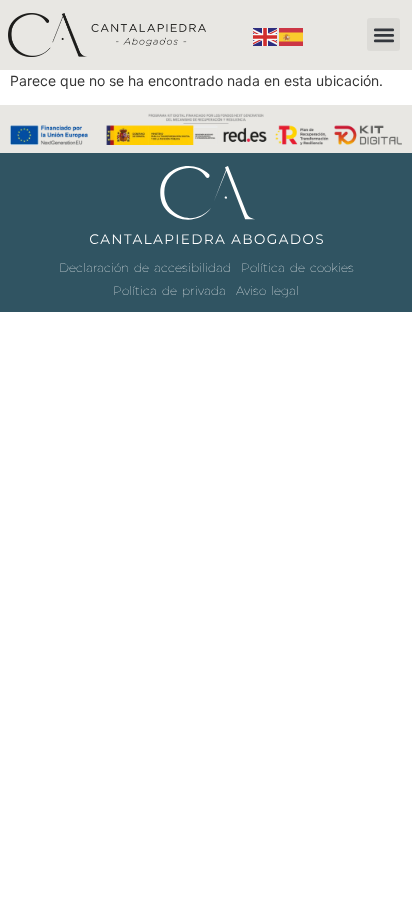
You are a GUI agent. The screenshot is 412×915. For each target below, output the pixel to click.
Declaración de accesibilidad (145, 267)
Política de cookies (297, 267)
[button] (383, 34)
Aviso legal (267, 290)
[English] (266, 34)
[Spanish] (292, 34)
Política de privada (169, 290)
